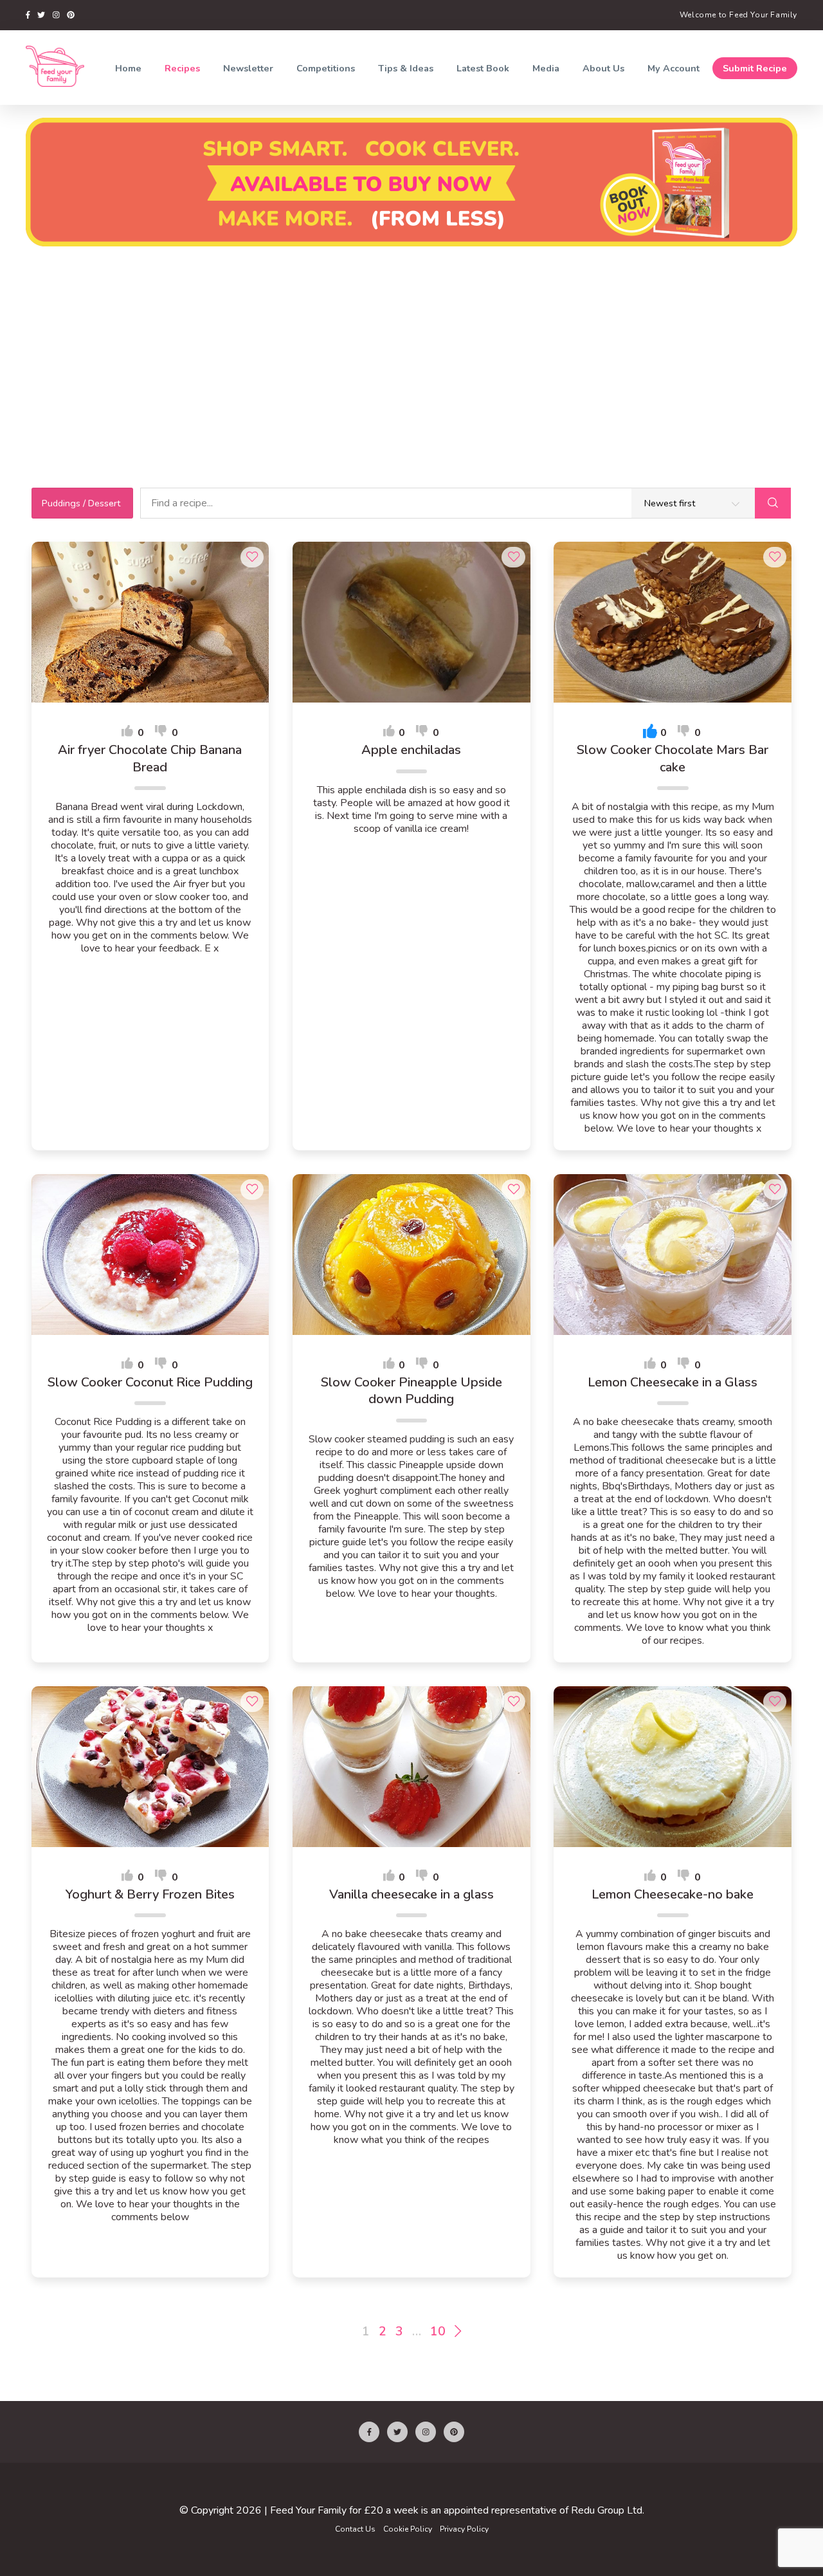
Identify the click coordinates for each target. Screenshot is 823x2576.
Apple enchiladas (411, 750)
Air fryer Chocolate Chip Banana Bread (150, 759)
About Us (603, 68)
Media (546, 68)
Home (128, 68)
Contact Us (355, 2529)
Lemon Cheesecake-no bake (673, 1895)
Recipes (182, 68)
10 (438, 2332)
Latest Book (483, 68)
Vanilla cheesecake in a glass (411, 1895)
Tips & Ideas (406, 68)
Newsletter (248, 68)
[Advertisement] (411, 349)
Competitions (326, 68)
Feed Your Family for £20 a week (344, 2510)
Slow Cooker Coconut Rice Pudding (150, 1383)
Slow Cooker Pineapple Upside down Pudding (411, 1391)
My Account (674, 68)
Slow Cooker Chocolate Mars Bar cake (673, 759)
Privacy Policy (464, 2529)
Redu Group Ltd (607, 2510)
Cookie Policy (408, 2529)
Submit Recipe (755, 68)
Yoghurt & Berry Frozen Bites (150, 1895)
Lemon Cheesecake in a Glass (673, 1383)
